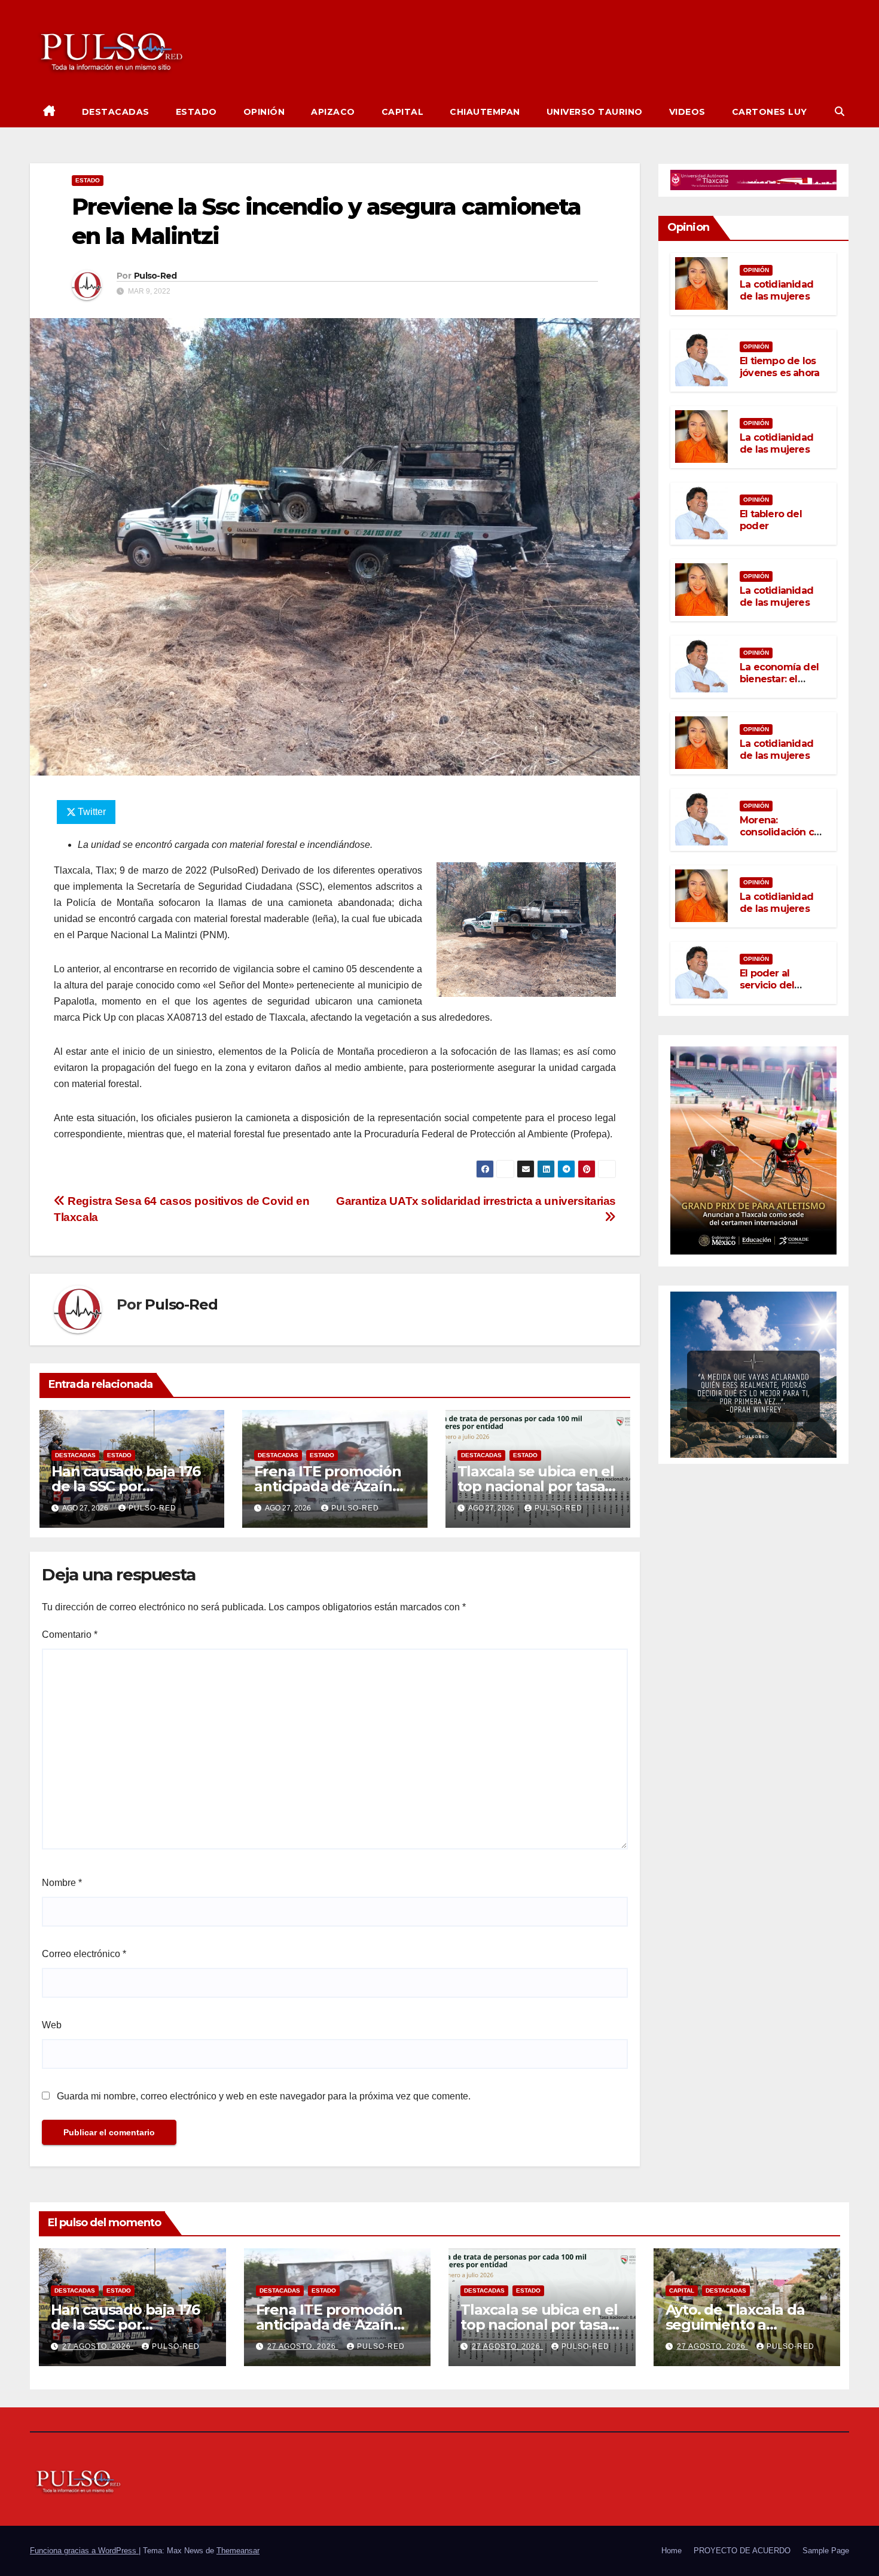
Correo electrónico (84, 1954)
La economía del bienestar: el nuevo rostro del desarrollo (779, 685)
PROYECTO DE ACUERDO (742, 2551)
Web (52, 2025)
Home (672, 2551)
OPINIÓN (264, 112)
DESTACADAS (116, 112)
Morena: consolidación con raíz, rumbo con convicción (783, 838)
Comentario (70, 1635)
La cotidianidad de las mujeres (776, 290)
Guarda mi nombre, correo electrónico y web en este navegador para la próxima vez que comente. (264, 2096)
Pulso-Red (155, 276)
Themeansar (238, 2551)
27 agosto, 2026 (98, 2346)
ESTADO (196, 112)
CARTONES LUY (770, 112)
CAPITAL (403, 112)
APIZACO (333, 112)
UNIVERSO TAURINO (595, 112)
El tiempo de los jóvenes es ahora (779, 367)
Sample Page (826, 2551)
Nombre (62, 1883)
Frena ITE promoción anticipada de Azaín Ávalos (327, 1486)
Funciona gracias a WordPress (84, 2551)
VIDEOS (687, 112)
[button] (840, 112)
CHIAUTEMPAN (485, 112)
